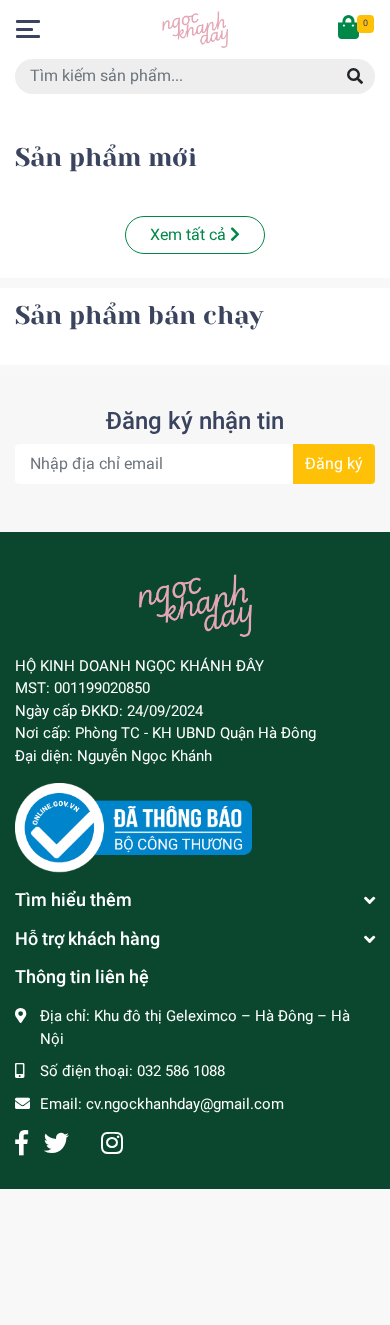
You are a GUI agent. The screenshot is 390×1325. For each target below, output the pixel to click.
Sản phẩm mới (106, 157)
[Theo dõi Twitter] (56, 1143)
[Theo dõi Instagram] (112, 1143)
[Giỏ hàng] (350, 29)
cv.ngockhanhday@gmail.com (185, 1104)
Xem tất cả (190, 234)
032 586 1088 (181, 1071)
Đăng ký (334, 463)
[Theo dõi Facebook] (21, 1143)
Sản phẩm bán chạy (139, 315)
